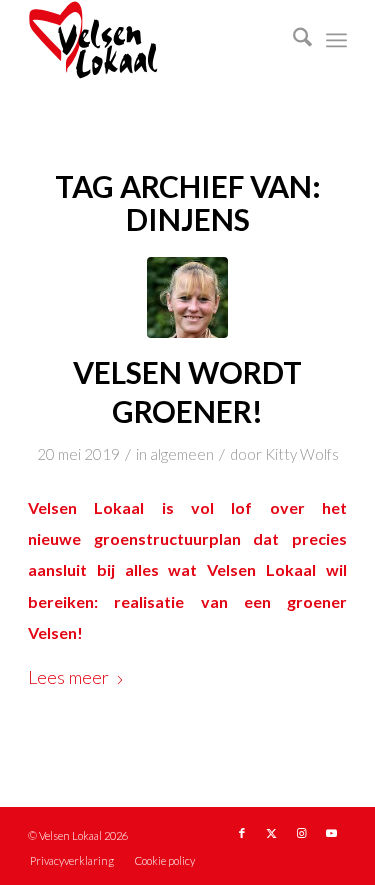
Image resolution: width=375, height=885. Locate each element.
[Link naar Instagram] (302, 833)
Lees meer (68, 677)
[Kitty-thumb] (187, 297)
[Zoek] (292, 40)
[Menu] (336, 40)
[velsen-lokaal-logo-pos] (155, 40)
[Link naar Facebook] (242, 833)
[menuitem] (292, 40)
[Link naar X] (272, 833)
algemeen (182, 454)
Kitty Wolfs (302, 454)
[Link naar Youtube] (332, 833)
